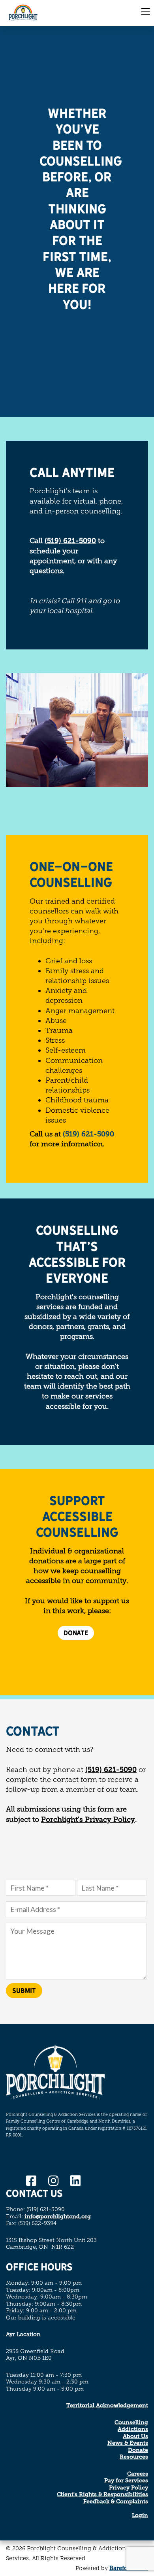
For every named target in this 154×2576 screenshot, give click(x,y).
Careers (138, 2474)
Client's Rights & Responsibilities (102, 2494)
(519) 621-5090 (70, 541)
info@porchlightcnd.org (58, 2216)
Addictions (133, 2429)
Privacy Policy (129, 2488)
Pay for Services (126, 2481)
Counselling (131, 2422)
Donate (138, 2450)
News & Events (128, 2443)
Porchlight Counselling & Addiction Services (38, 13)
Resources (134, 2457)
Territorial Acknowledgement (107, 2405)
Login (140, 2515)
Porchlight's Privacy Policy (88, 1819)
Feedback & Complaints (116, 2501)
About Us (135, 2436)
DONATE (76, 1633)
